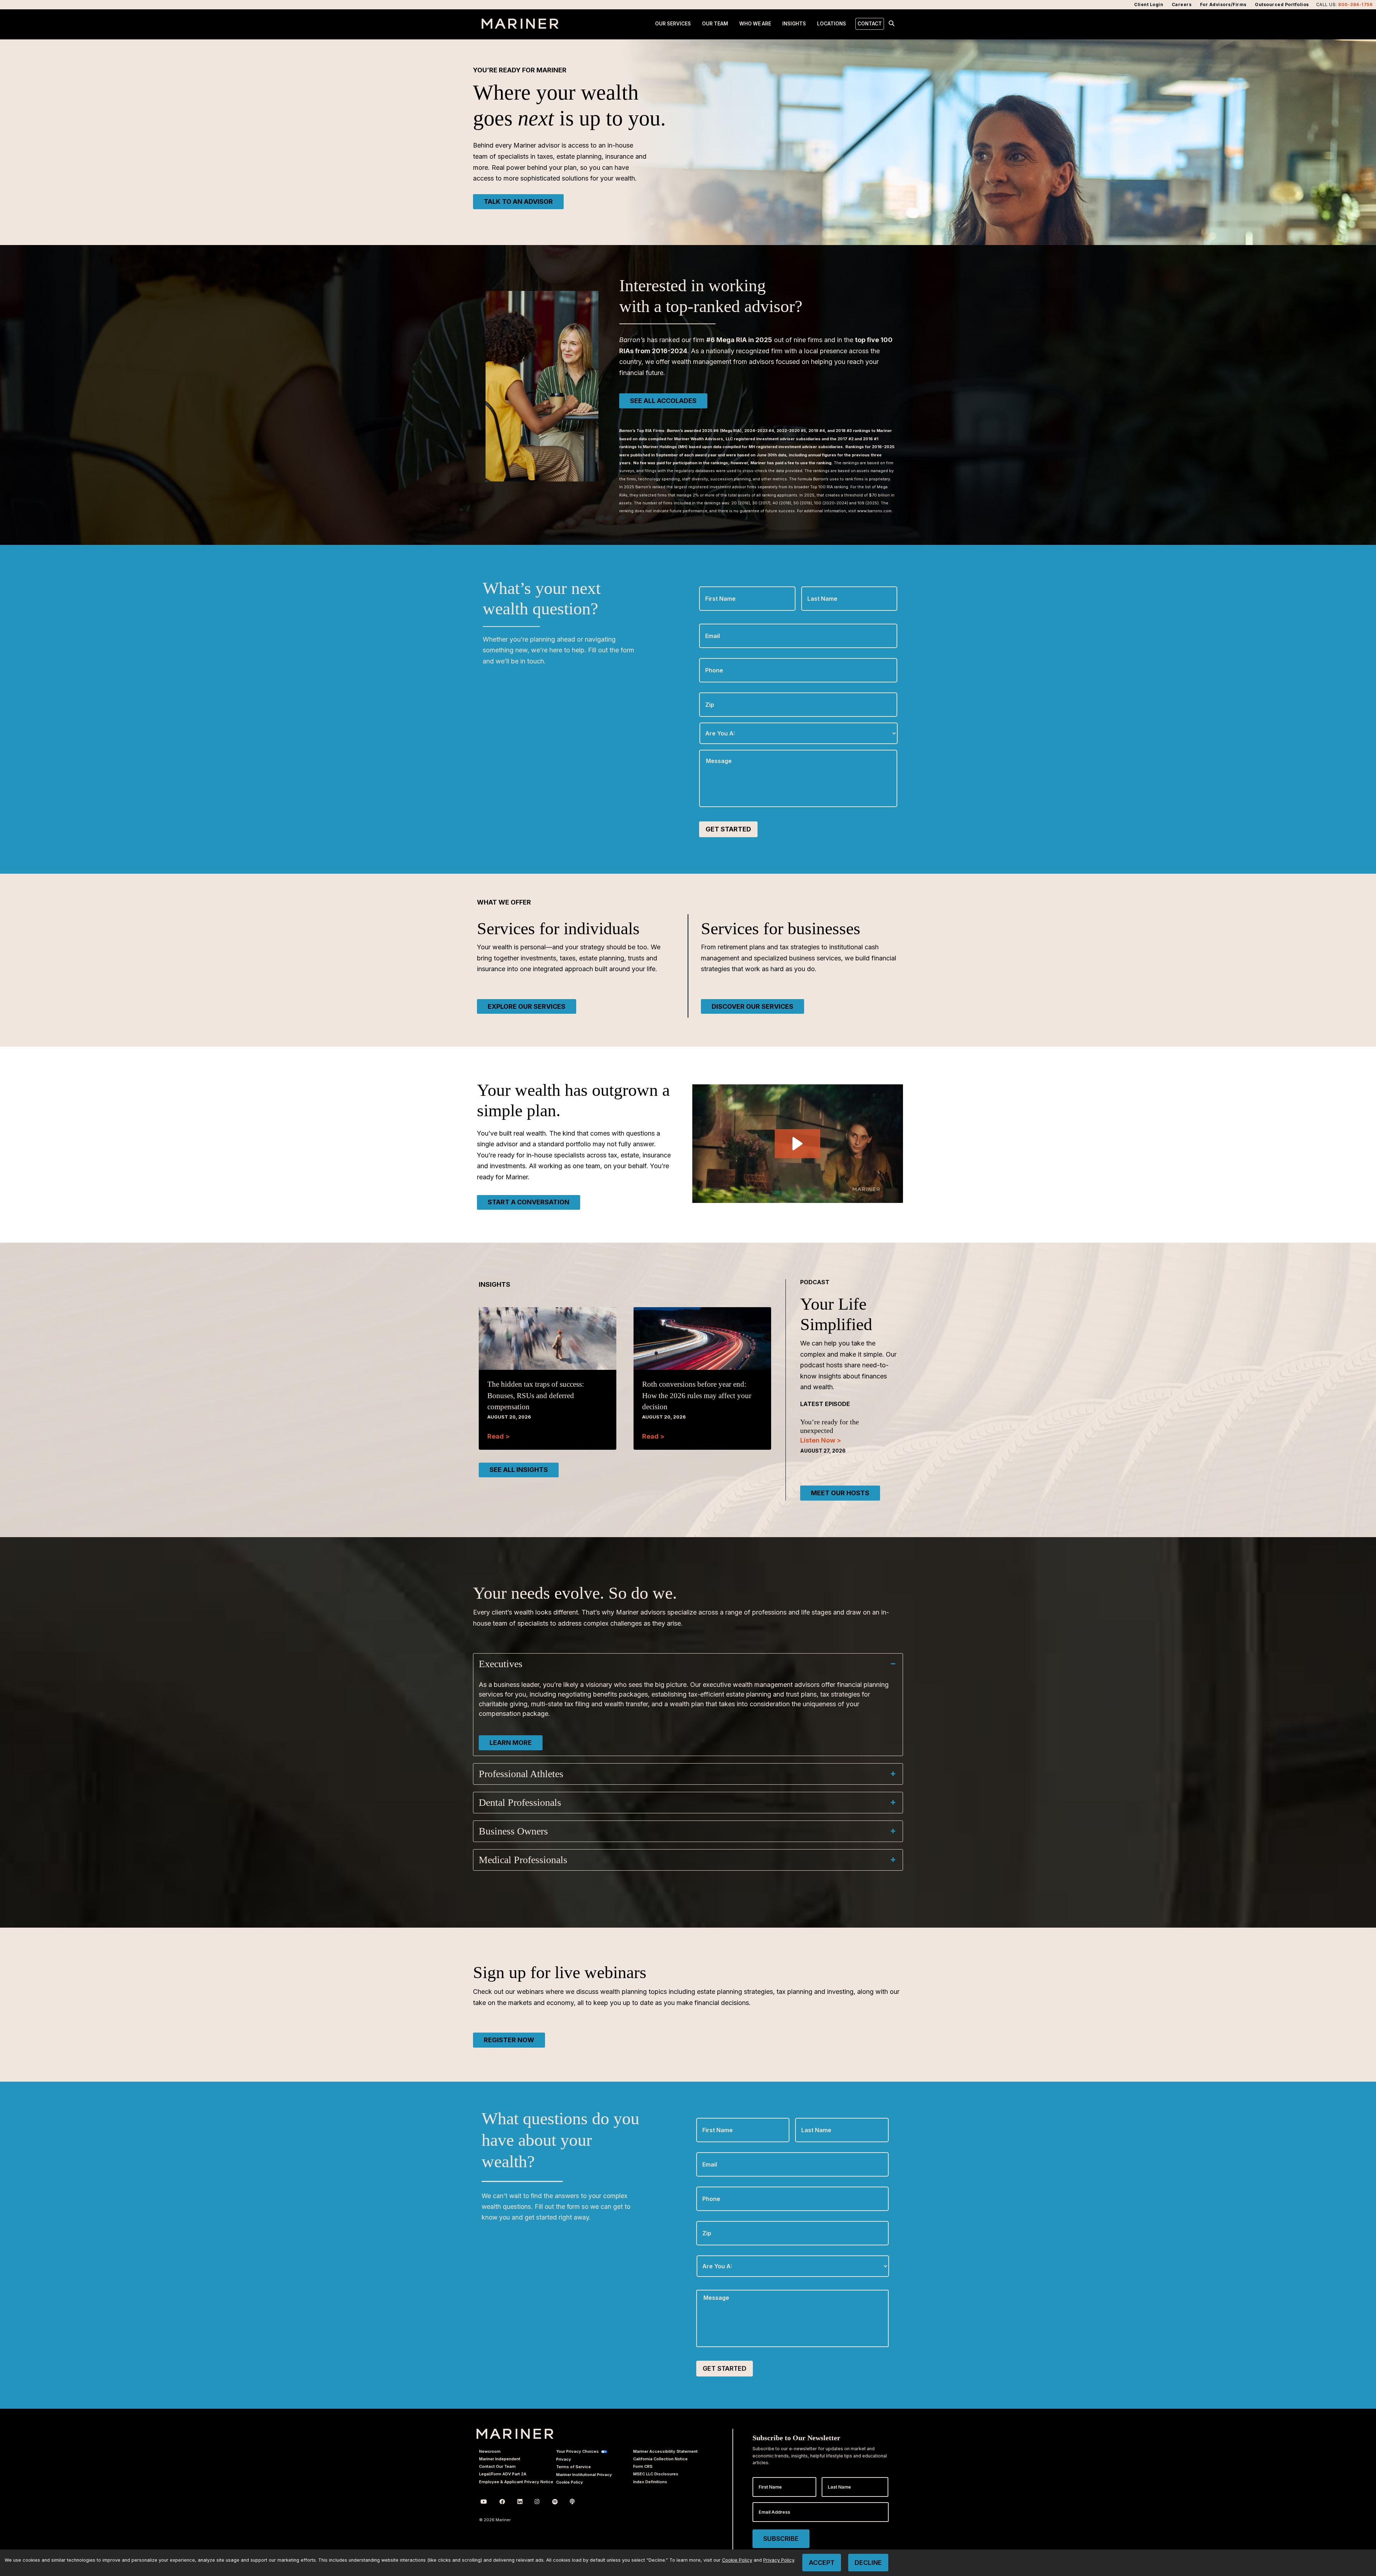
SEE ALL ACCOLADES (663, 401)
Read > (498, 1436)
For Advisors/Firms (1223, 4)
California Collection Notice (660, 2459)
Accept (822, 2563)
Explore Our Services (527, 1006)
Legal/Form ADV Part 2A (503, 2474)
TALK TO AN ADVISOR (518, 202)
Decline (868, 2563)
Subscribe (781, 2539)
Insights (794, 24)
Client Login (1149, 4)
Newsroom (490, 2451)
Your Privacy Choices (577, 2451)
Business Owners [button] (513, 1831)
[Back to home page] (520, 27)
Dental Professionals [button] (520, 1802)
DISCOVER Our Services (752, 1006)
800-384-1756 (1355, 4)
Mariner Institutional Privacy (584, 2475)
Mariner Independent (500, 2459)
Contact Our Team (497, 2466)
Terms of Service (574, 2467)
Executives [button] (501, 1664)
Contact (870, 24)
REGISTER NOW (509, 2040)
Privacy (564, 2459)
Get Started (728, 829)
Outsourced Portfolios (1282, 4)
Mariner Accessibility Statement (665, 2451)
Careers (1182, 4)
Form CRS (643, 2466)
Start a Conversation (529, 1202)
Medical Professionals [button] (523, 1860)
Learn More (511, 1743)
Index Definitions (650, 2482)
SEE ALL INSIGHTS (519, 1470)
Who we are (755, 24)
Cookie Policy (570, 2482)
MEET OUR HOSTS (840, 1493)
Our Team (715, 24)
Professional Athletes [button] (521, 1774)
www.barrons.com (874, 511)
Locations (832, 24)
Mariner (515, 2434)
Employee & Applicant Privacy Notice (516, 2482)
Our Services (673, 24)
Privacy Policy (779, 2560)
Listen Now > (821, 1440)
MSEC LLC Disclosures (656, 2474)
